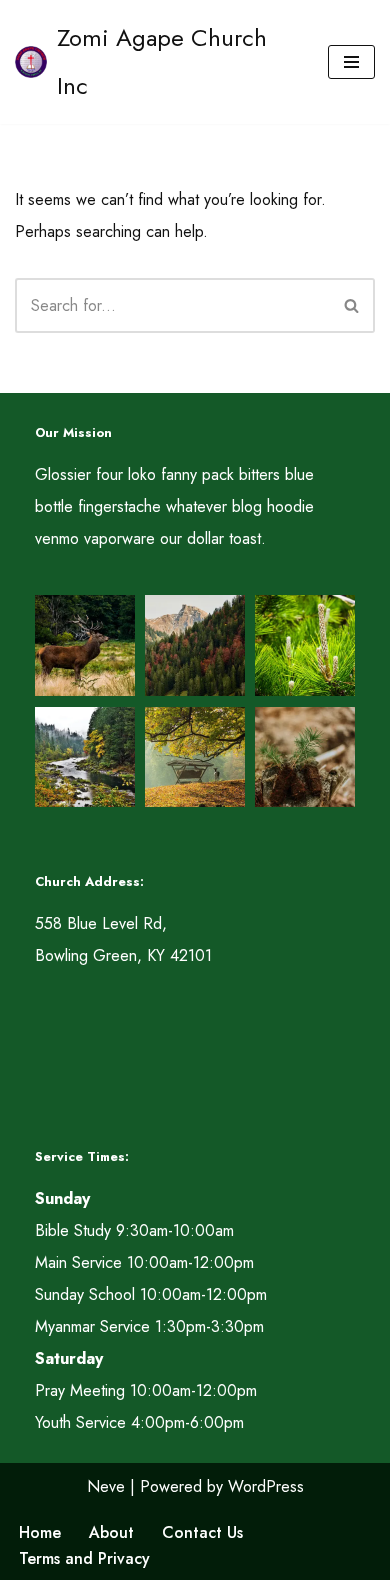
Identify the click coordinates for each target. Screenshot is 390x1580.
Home (40, 1532)
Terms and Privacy (84, 1558)
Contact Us (202, 1532)
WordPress (266, 1486)
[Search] (352, 305)
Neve (106, 1486)
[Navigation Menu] (351, 62)
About (111, 1532)
